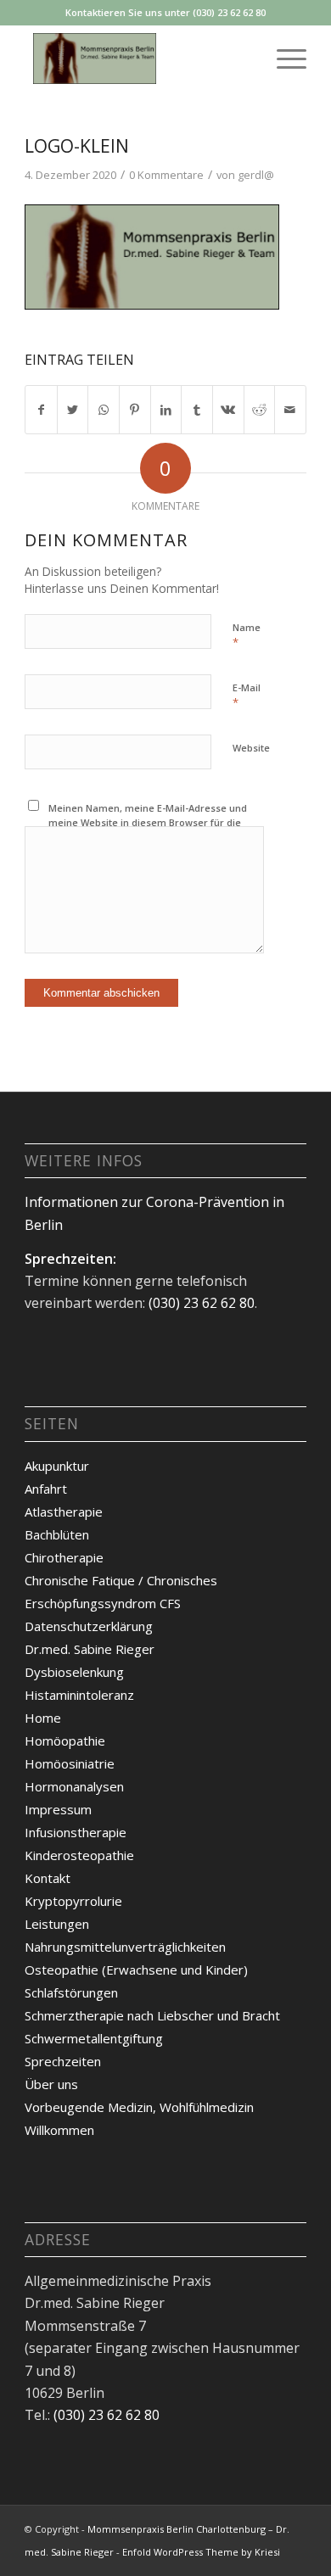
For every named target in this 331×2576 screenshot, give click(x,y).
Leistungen (57, 1924)
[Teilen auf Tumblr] (197, 410)
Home (43, 1718)
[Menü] (283, 59)
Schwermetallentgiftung (94, 2038)
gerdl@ (256, 175)
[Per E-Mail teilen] (290, 410)
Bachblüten (57, 1534)
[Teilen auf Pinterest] (135, 410)
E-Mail (247, 696)
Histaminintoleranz (79, 1695)
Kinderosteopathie (79, 1855)
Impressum (58, 1809)
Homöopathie (65, 1741)
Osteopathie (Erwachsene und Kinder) (136, 1970)
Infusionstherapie (76, 1832)
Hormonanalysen (74, 1786)
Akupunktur (57, 1466)
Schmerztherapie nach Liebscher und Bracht (152, 2015)
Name (247, 635)
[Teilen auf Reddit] (260, 410)
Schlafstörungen (71, 1992)
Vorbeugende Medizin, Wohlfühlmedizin (139, 2107)
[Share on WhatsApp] (104, 410)
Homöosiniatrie (70, 1763)
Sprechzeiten (63, 2061)
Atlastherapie (64, 1512)
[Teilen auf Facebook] (41, 410)
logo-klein (77, 146)
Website (251, 748)
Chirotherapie (64, 1557)
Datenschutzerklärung (89, 1626)
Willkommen (59, 2130)
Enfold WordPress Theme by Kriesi (201, 2552)
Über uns (51, 2084)
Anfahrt (46, 1489)
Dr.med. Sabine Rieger (90, 1649)
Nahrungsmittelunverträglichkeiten (125, 1947)
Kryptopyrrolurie (73, 1901)
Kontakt (48, 1878)
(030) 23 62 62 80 (202, 1303)
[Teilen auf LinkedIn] (166, 410)
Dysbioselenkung (74, 1672)
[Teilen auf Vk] (228, 410)
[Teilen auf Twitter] (73, 410)
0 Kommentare (166, 175)
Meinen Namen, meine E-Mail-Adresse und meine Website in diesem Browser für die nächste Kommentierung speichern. (148, 822)
